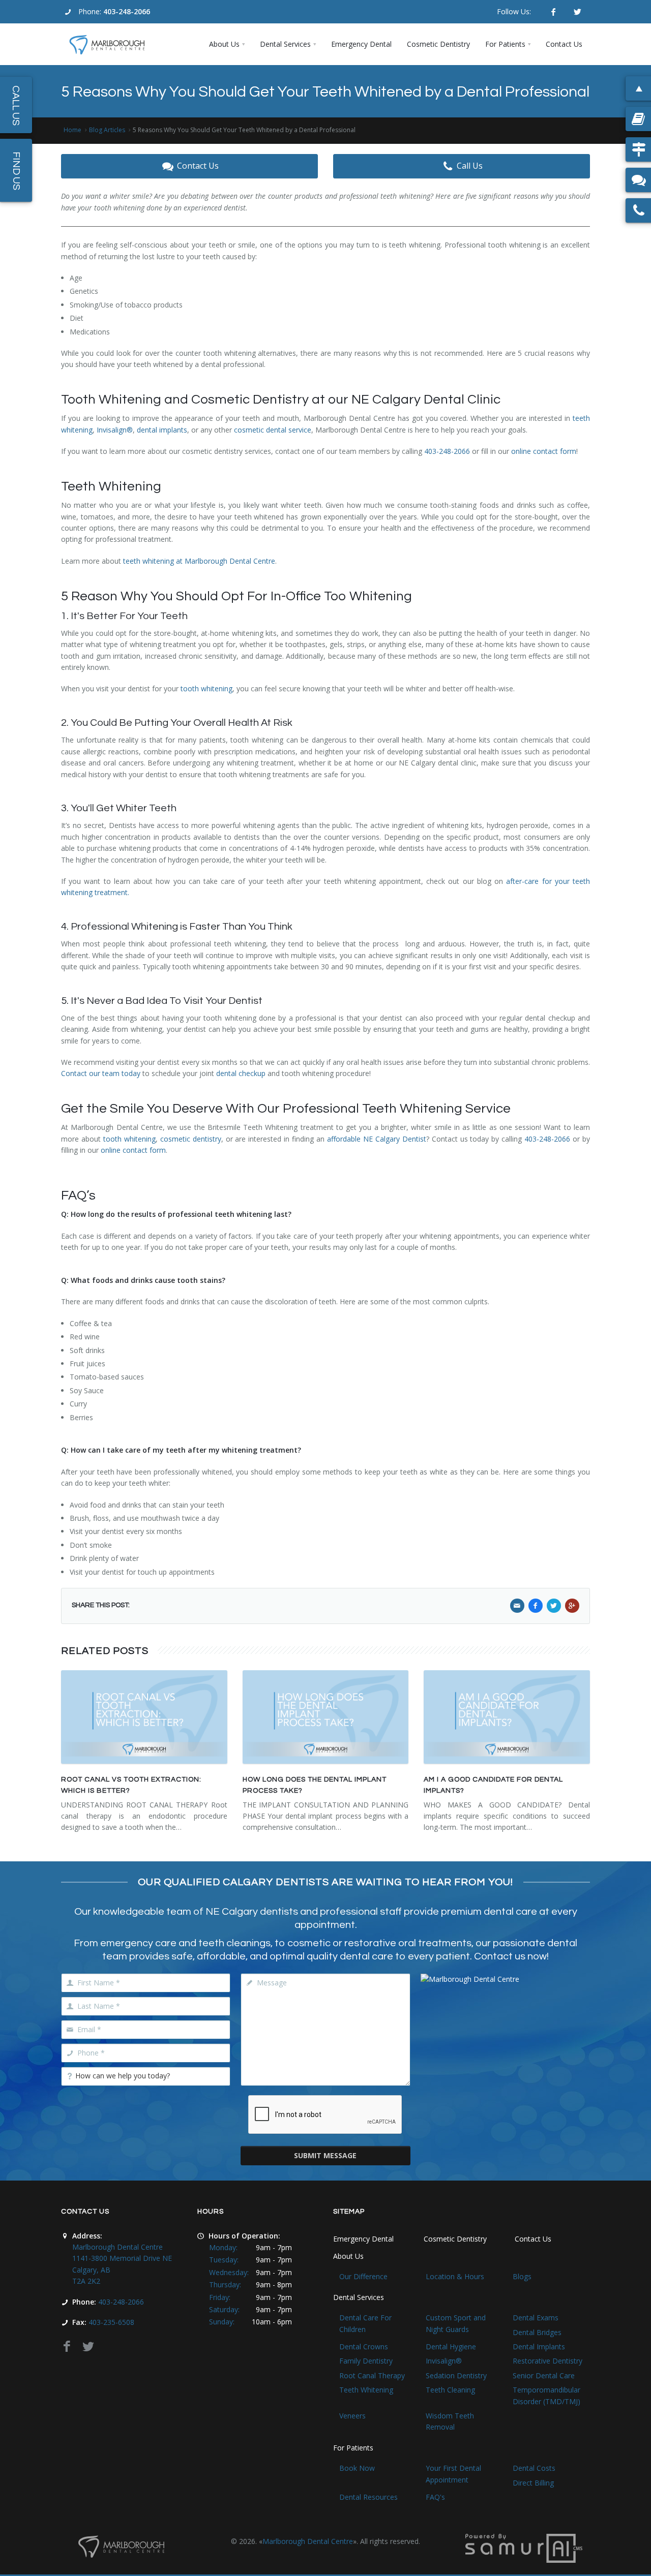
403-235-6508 (111, 2322)
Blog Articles (107, 130)
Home (72, 130)
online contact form (544, 451)
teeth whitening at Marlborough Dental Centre (199, 561)
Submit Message (325, 2155)
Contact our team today (101, 1073)
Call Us (470, 166)
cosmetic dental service (273, 430)
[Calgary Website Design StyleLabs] (524, 2547)
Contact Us (198, 166)
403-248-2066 (127, 11)
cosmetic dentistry (191, 1139)
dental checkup (241, 1073)
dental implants (162, 430)
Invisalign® (115, 430)
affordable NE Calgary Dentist (377, 1139)
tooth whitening (206, 688)
